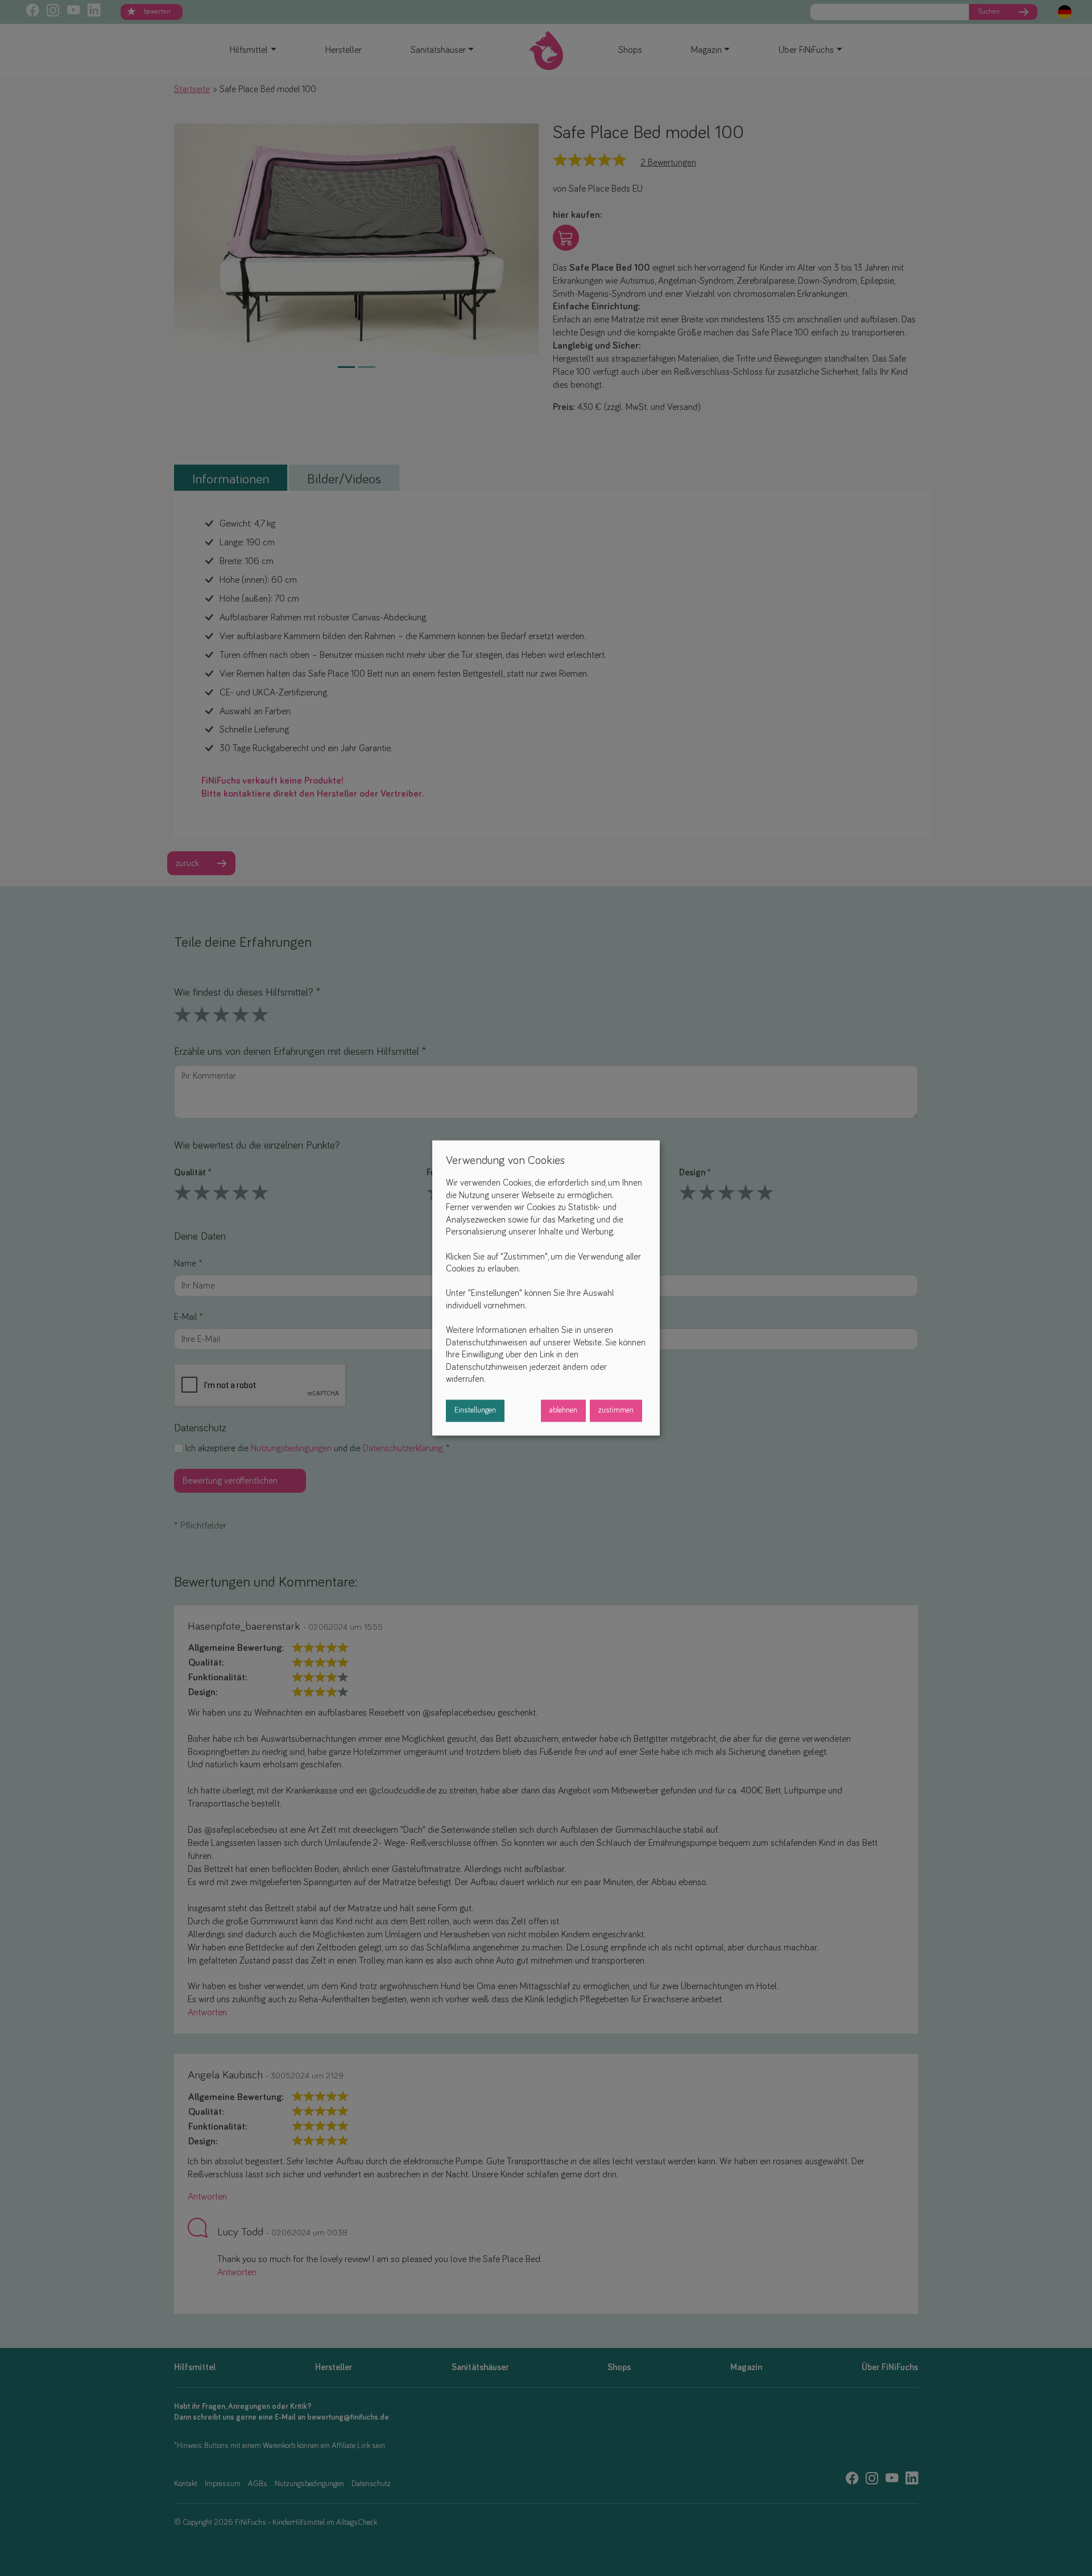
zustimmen (616, 1411)
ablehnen (563, 1411)
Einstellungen (475, 1411)
